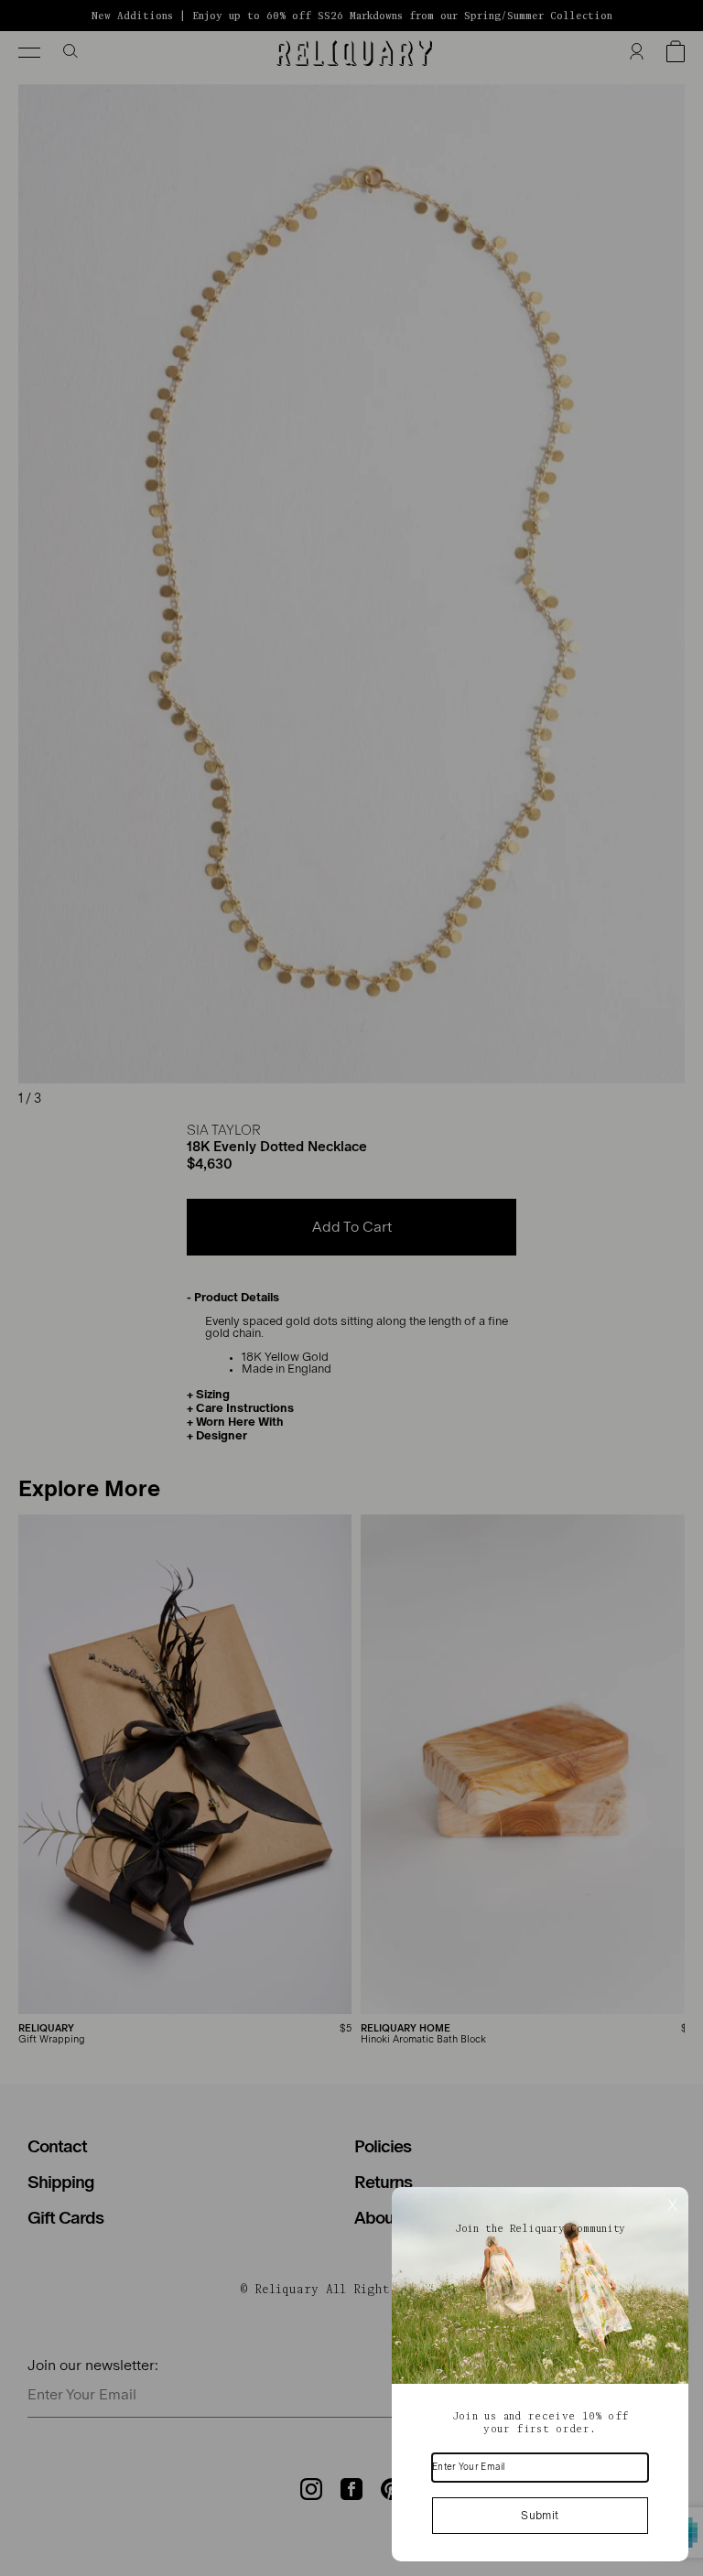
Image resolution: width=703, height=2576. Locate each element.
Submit (540, 2516)
